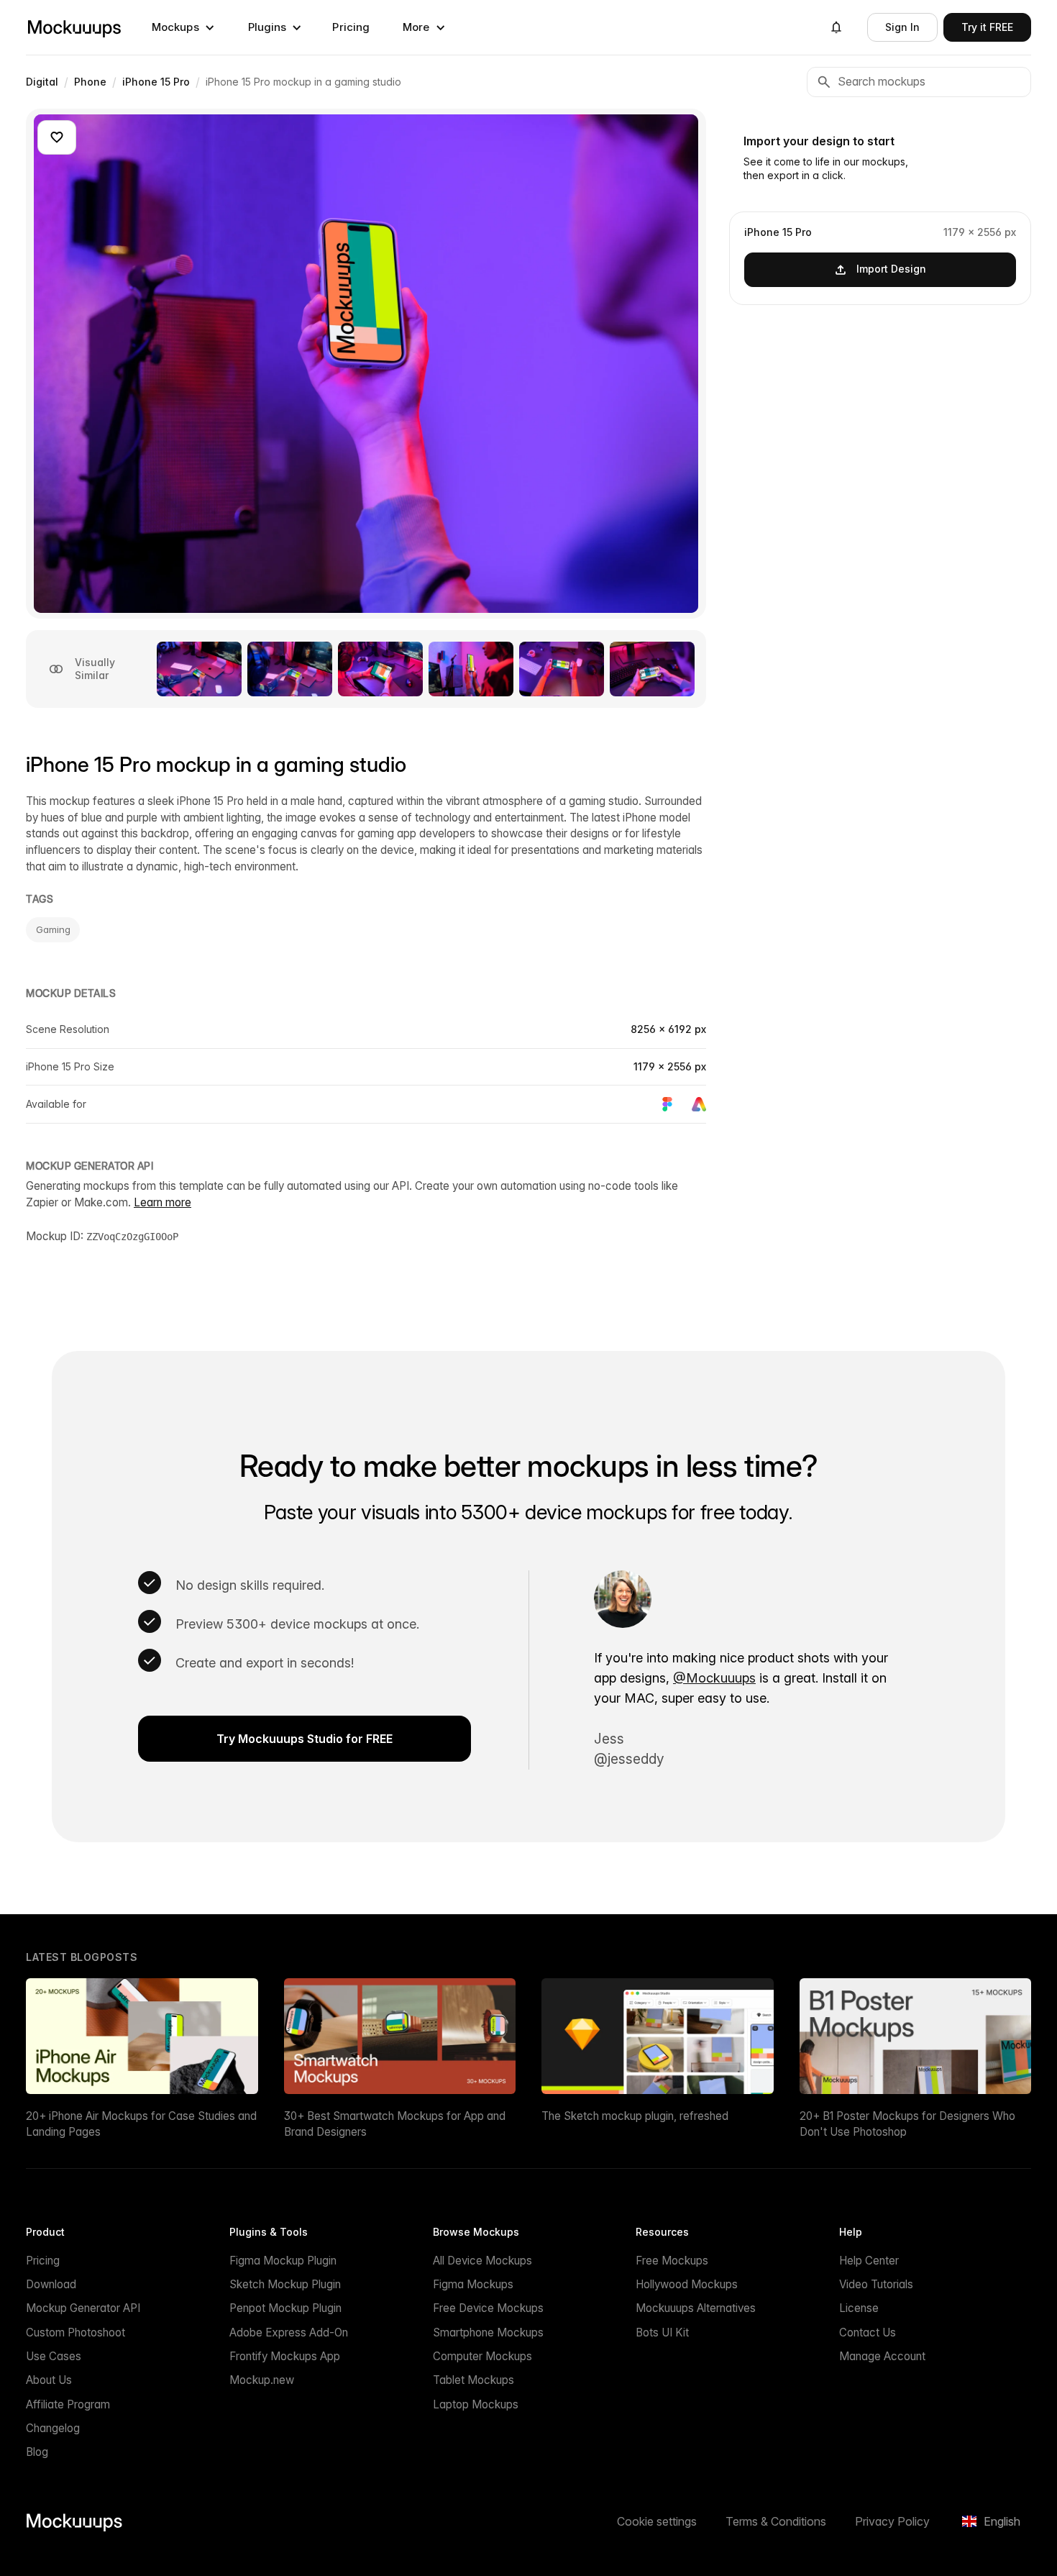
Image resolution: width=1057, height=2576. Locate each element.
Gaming (53, 929)
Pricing (351, 27)
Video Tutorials (876, 2284)
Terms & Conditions (776, 2521)
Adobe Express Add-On (289, 2332)
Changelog (53, 2428)
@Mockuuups (714, 1678)
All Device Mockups (482, 2261)
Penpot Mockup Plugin (285, 2308)
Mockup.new (262, 2380)
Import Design (891, 269)
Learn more (163, 1202)
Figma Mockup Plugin (283, 2261)
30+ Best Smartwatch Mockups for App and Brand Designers (395, 2124)
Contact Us (868, 2332)
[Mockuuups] (74, 27)
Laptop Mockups (476, 2404)
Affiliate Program (68, 2404)
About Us (49, 2380)
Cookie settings (657, 2521)
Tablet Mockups (473, 2380)
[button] (183, 27)
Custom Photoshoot (75, 2332)
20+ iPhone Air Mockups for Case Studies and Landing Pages (141, 2124)
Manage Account (882, 2356)
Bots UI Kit (662, 2332)
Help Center (869, 2261)
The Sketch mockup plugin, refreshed (635, 2116)
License (859, 2308)
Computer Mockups (482, 2356)
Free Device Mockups (488, 2308)
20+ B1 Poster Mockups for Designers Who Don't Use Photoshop (907, 2124)
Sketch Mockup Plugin (285, 2284)
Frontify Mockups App (285, 2356)
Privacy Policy (892, 2521)
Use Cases (54, 2356)
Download (51, 2284)
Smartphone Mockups (488, 2332)
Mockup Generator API (83, 2308)
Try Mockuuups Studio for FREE (305, 1739)
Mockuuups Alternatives (696, 2308)
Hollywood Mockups (687, 2284)
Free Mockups (672, 2261)
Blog (37, 2452)
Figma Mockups (473, 2284)
